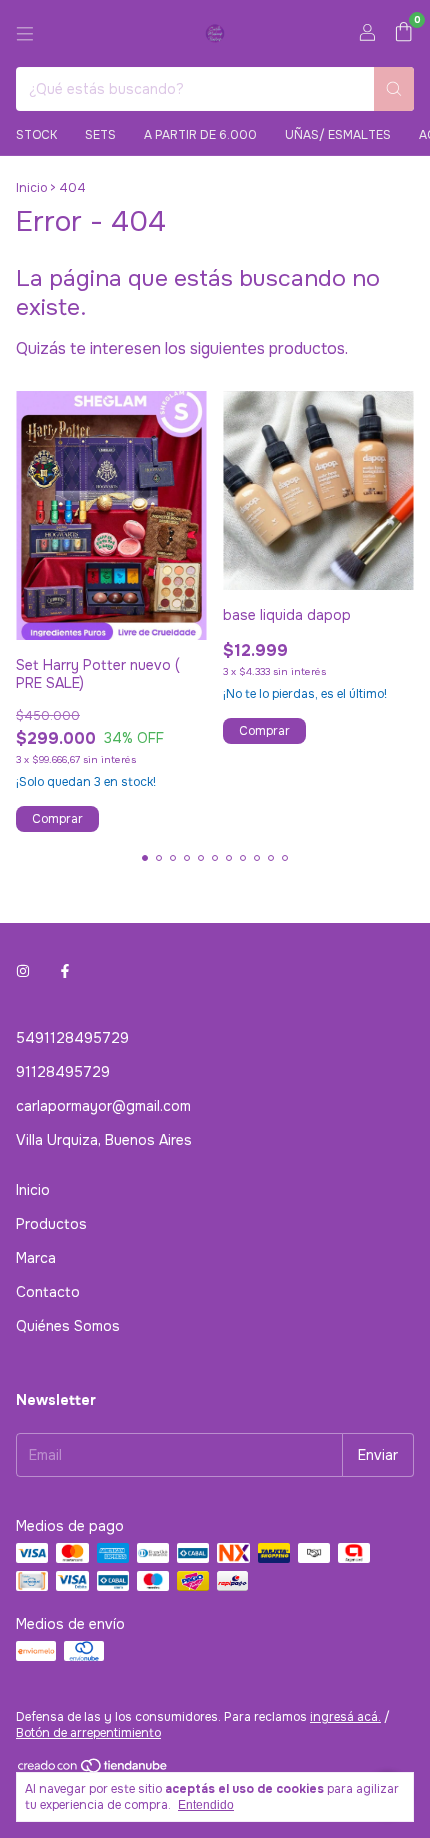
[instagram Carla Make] (23, 972)
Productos (51, 1224)
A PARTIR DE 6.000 (200, 135)
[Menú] (25, 34)
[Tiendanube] (93, 1770)
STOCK (36, 135)
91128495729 (63, 1072)
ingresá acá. (345, 1717)
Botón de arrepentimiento (88, 1733)
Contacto (48, 1292)
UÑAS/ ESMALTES (338, 135)
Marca (36, 1258)
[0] (403, 33)
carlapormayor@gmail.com (103, 1106)
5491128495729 (72, 1038)
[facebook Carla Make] (65, 972)
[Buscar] (394, 89)
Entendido (206, 1805)
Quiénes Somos (68, 1326)
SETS (100, 135)
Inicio (31, 188)
